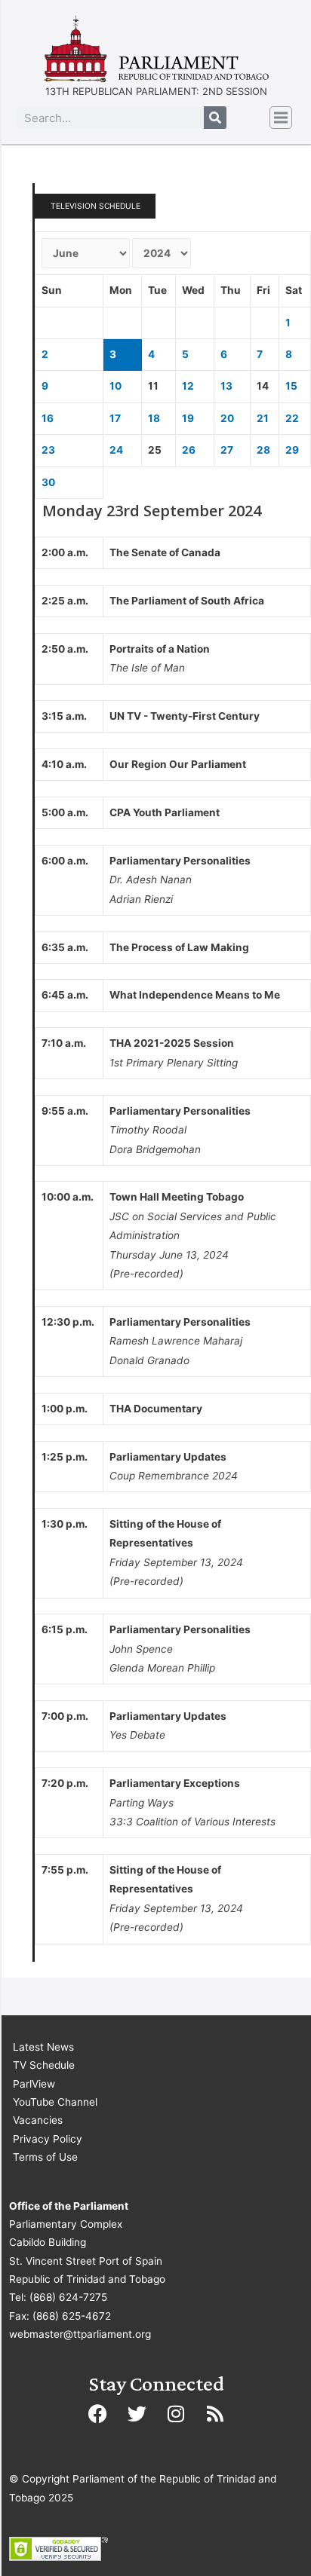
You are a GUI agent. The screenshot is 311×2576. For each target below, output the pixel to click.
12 (188, 386)
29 (292, 450)
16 (48, 418)
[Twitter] (137, 2413)
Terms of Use (45, 2157)
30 (48, 482)
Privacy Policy (48, 2139)
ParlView (34, 2084)
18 (154, 418)
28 (263, 450)
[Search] (215, 118)
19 (188, 418)
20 (227, 418)
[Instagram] (176, 2413)
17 (115, 418)
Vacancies (38, 2120)
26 (189, 450)
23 (48, 450)
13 (226, 386)
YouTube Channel (55, 2102)
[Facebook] (97, 2413)
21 (263, 418)
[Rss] (215, 2413)
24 (116, 450)
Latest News (43, 2047)
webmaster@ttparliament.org (80, 2334)
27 (227, 450)
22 (292, 418)
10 (115, 386)
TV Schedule (44, 2065)
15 (291, 386)
